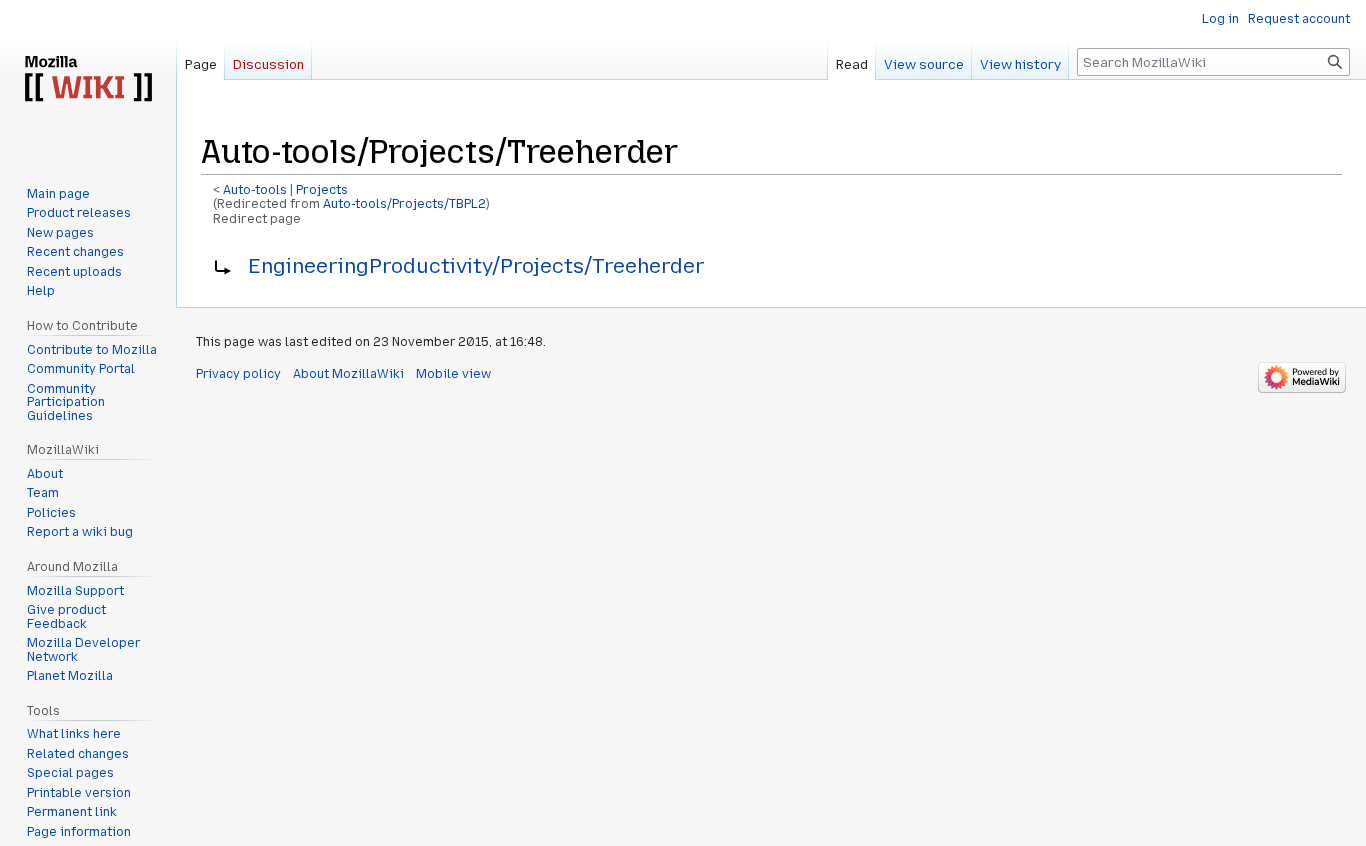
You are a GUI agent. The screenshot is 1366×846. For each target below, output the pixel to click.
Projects (322, 190)
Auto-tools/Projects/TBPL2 (404, 204)
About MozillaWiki (348, 374)
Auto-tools (255, 190)
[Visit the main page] (88, 80)
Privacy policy (238, 374)
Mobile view (453, 374)
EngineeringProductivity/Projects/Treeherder (476, 266)
